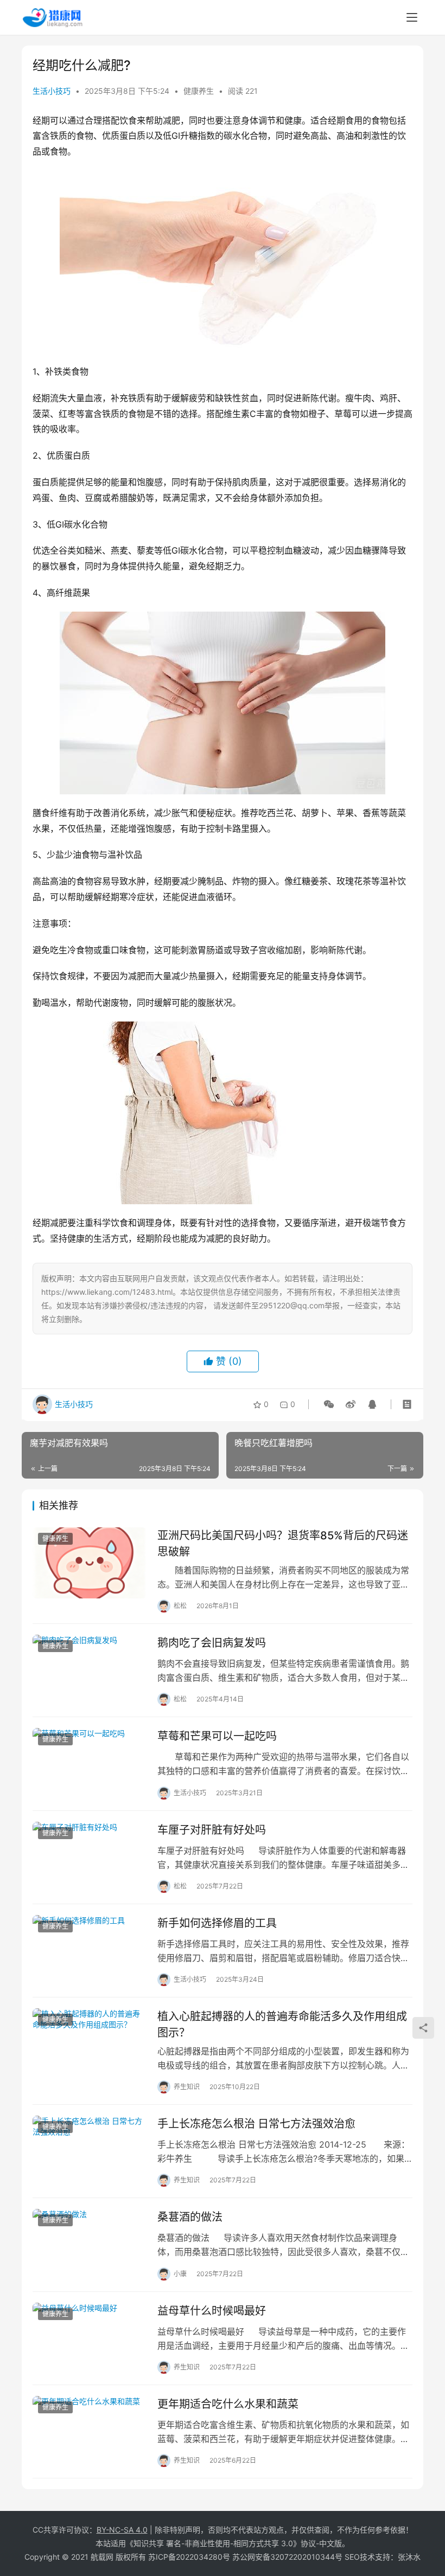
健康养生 (199, 91)
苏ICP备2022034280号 (189, 2557)
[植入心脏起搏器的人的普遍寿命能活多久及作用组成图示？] (90, 2044)
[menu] (412, 17)
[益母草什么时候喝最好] (90, 2338)
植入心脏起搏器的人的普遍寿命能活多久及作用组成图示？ (282, 2024)
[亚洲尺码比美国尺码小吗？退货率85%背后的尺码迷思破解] (90, 1563)
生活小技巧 (52, 91)
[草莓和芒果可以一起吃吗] (90, 1764)
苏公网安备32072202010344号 (287, 2557)
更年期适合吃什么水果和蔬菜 (228, 2404)
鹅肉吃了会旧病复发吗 (212, 1643)
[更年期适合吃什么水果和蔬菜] (90, 2432)
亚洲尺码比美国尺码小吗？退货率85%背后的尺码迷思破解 (283, 1543)
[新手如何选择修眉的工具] (90, 1951)
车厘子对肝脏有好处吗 (212, 1830)
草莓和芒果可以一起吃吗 (217, 1736)
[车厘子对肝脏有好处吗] (90, 1857)
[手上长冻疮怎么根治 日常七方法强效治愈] (90, 2151)
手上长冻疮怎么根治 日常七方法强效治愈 (256, 2124)
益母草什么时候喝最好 (212, 2311)
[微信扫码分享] (329, 1404)
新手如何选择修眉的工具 (217, 1923)
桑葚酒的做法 (190, 2217)
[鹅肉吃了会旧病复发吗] (90, 1670)
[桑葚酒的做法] (90, 2244)
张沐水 (409, 2557)
